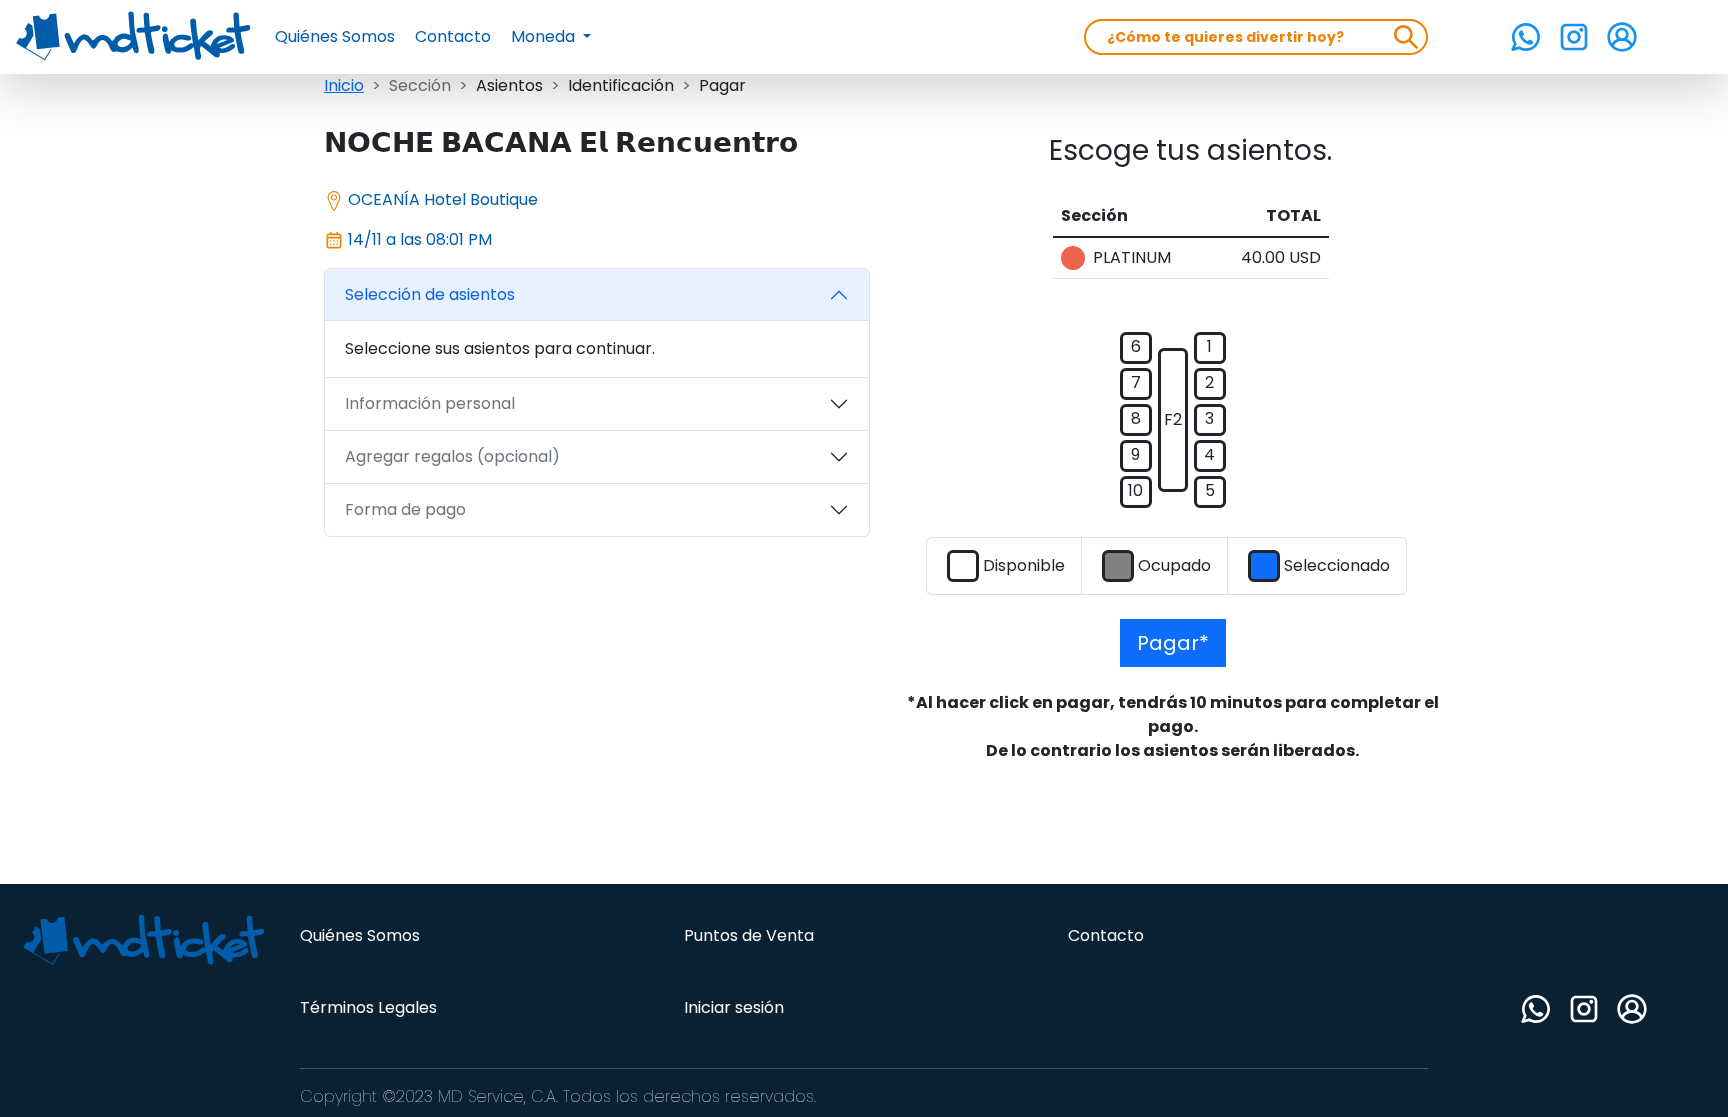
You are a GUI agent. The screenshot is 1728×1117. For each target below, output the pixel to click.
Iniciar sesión (734, 1007)
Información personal (430, 403)
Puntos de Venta (749, 935)
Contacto (453, 36)
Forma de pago (405, 509)
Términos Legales (368, 1007)
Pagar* (1173, 643)
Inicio (344, 85)
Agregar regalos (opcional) (452, 456)
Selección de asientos (430, 294)
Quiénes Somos (335, 36)
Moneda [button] (545, 36)
